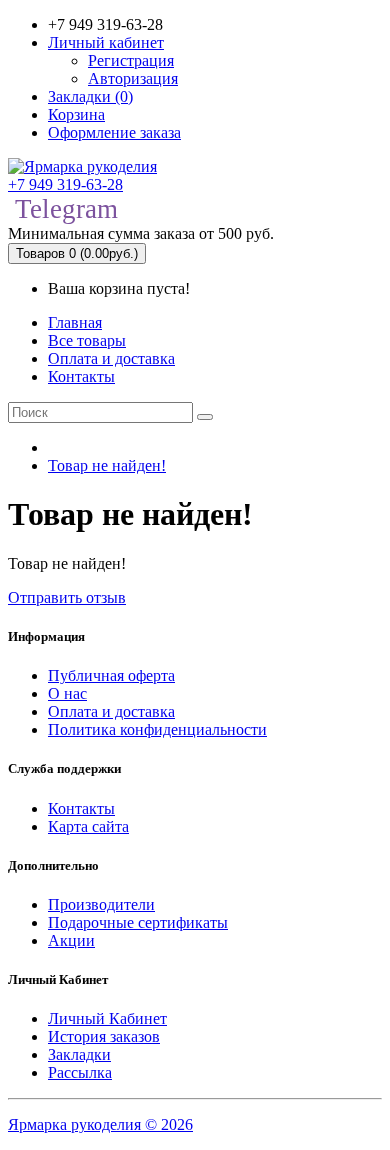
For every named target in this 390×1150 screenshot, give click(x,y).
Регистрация (131, 60)
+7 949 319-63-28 (65, 184)
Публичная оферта (111, 675)
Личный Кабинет (107, 1018)
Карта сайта (88, 826)
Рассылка (80, 1072)
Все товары (87, 340)
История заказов (104, 1036)
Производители (101, 904)
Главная (75, 322)
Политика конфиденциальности (157, 729)
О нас (67, 693)
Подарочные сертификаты (138, 922)
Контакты (81, 376)
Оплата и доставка (111, 358)
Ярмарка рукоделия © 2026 (100, 1124)
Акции (71, 940)
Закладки (79, 1054)
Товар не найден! (107, 465)
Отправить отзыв (67, 597)
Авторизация (133, 78)
